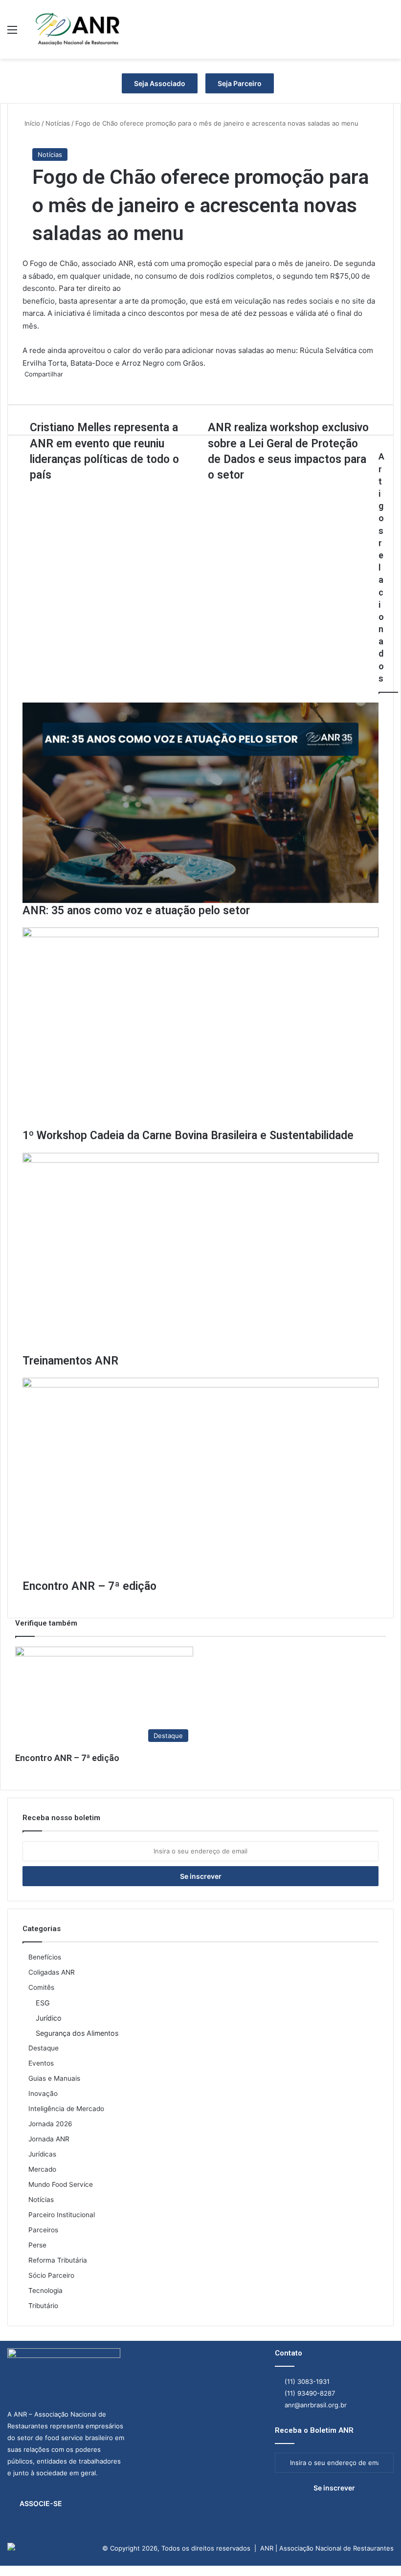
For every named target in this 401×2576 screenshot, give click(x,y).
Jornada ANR (49, 2139)
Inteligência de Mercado (66, 2109)
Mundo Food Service (61, 2184)
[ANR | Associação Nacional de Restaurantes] (78, 29)
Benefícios (45, 1957)
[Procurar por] (389, 33)
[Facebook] (1, 2571)
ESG (43, 2003)
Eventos (41, 2063)
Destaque (44, 2048)
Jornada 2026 (50, 2124)
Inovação (43, 2093)
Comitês (41, 1987)
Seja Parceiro (240, 83)
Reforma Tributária (58, 2260)
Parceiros (43, 2230)
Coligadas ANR (52, 1972)
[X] (3, 2571)
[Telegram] (7, 2571)
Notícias (50, 154)
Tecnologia (45, 2290)
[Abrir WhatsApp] (377, 2551)
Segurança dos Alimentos (77, 2033)
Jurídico (49, 2018)
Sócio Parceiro (51, 2275)
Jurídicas (42, 2154)
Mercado (42, 2169)
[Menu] (12, 33)
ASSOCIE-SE (41, 2503)
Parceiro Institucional (62, 2215)
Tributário (43, 2306)
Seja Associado (160, 83)
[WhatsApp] (5, 2571)
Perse (37, 2245)
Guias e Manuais (54, 2078)
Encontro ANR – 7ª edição (67, 1758)
